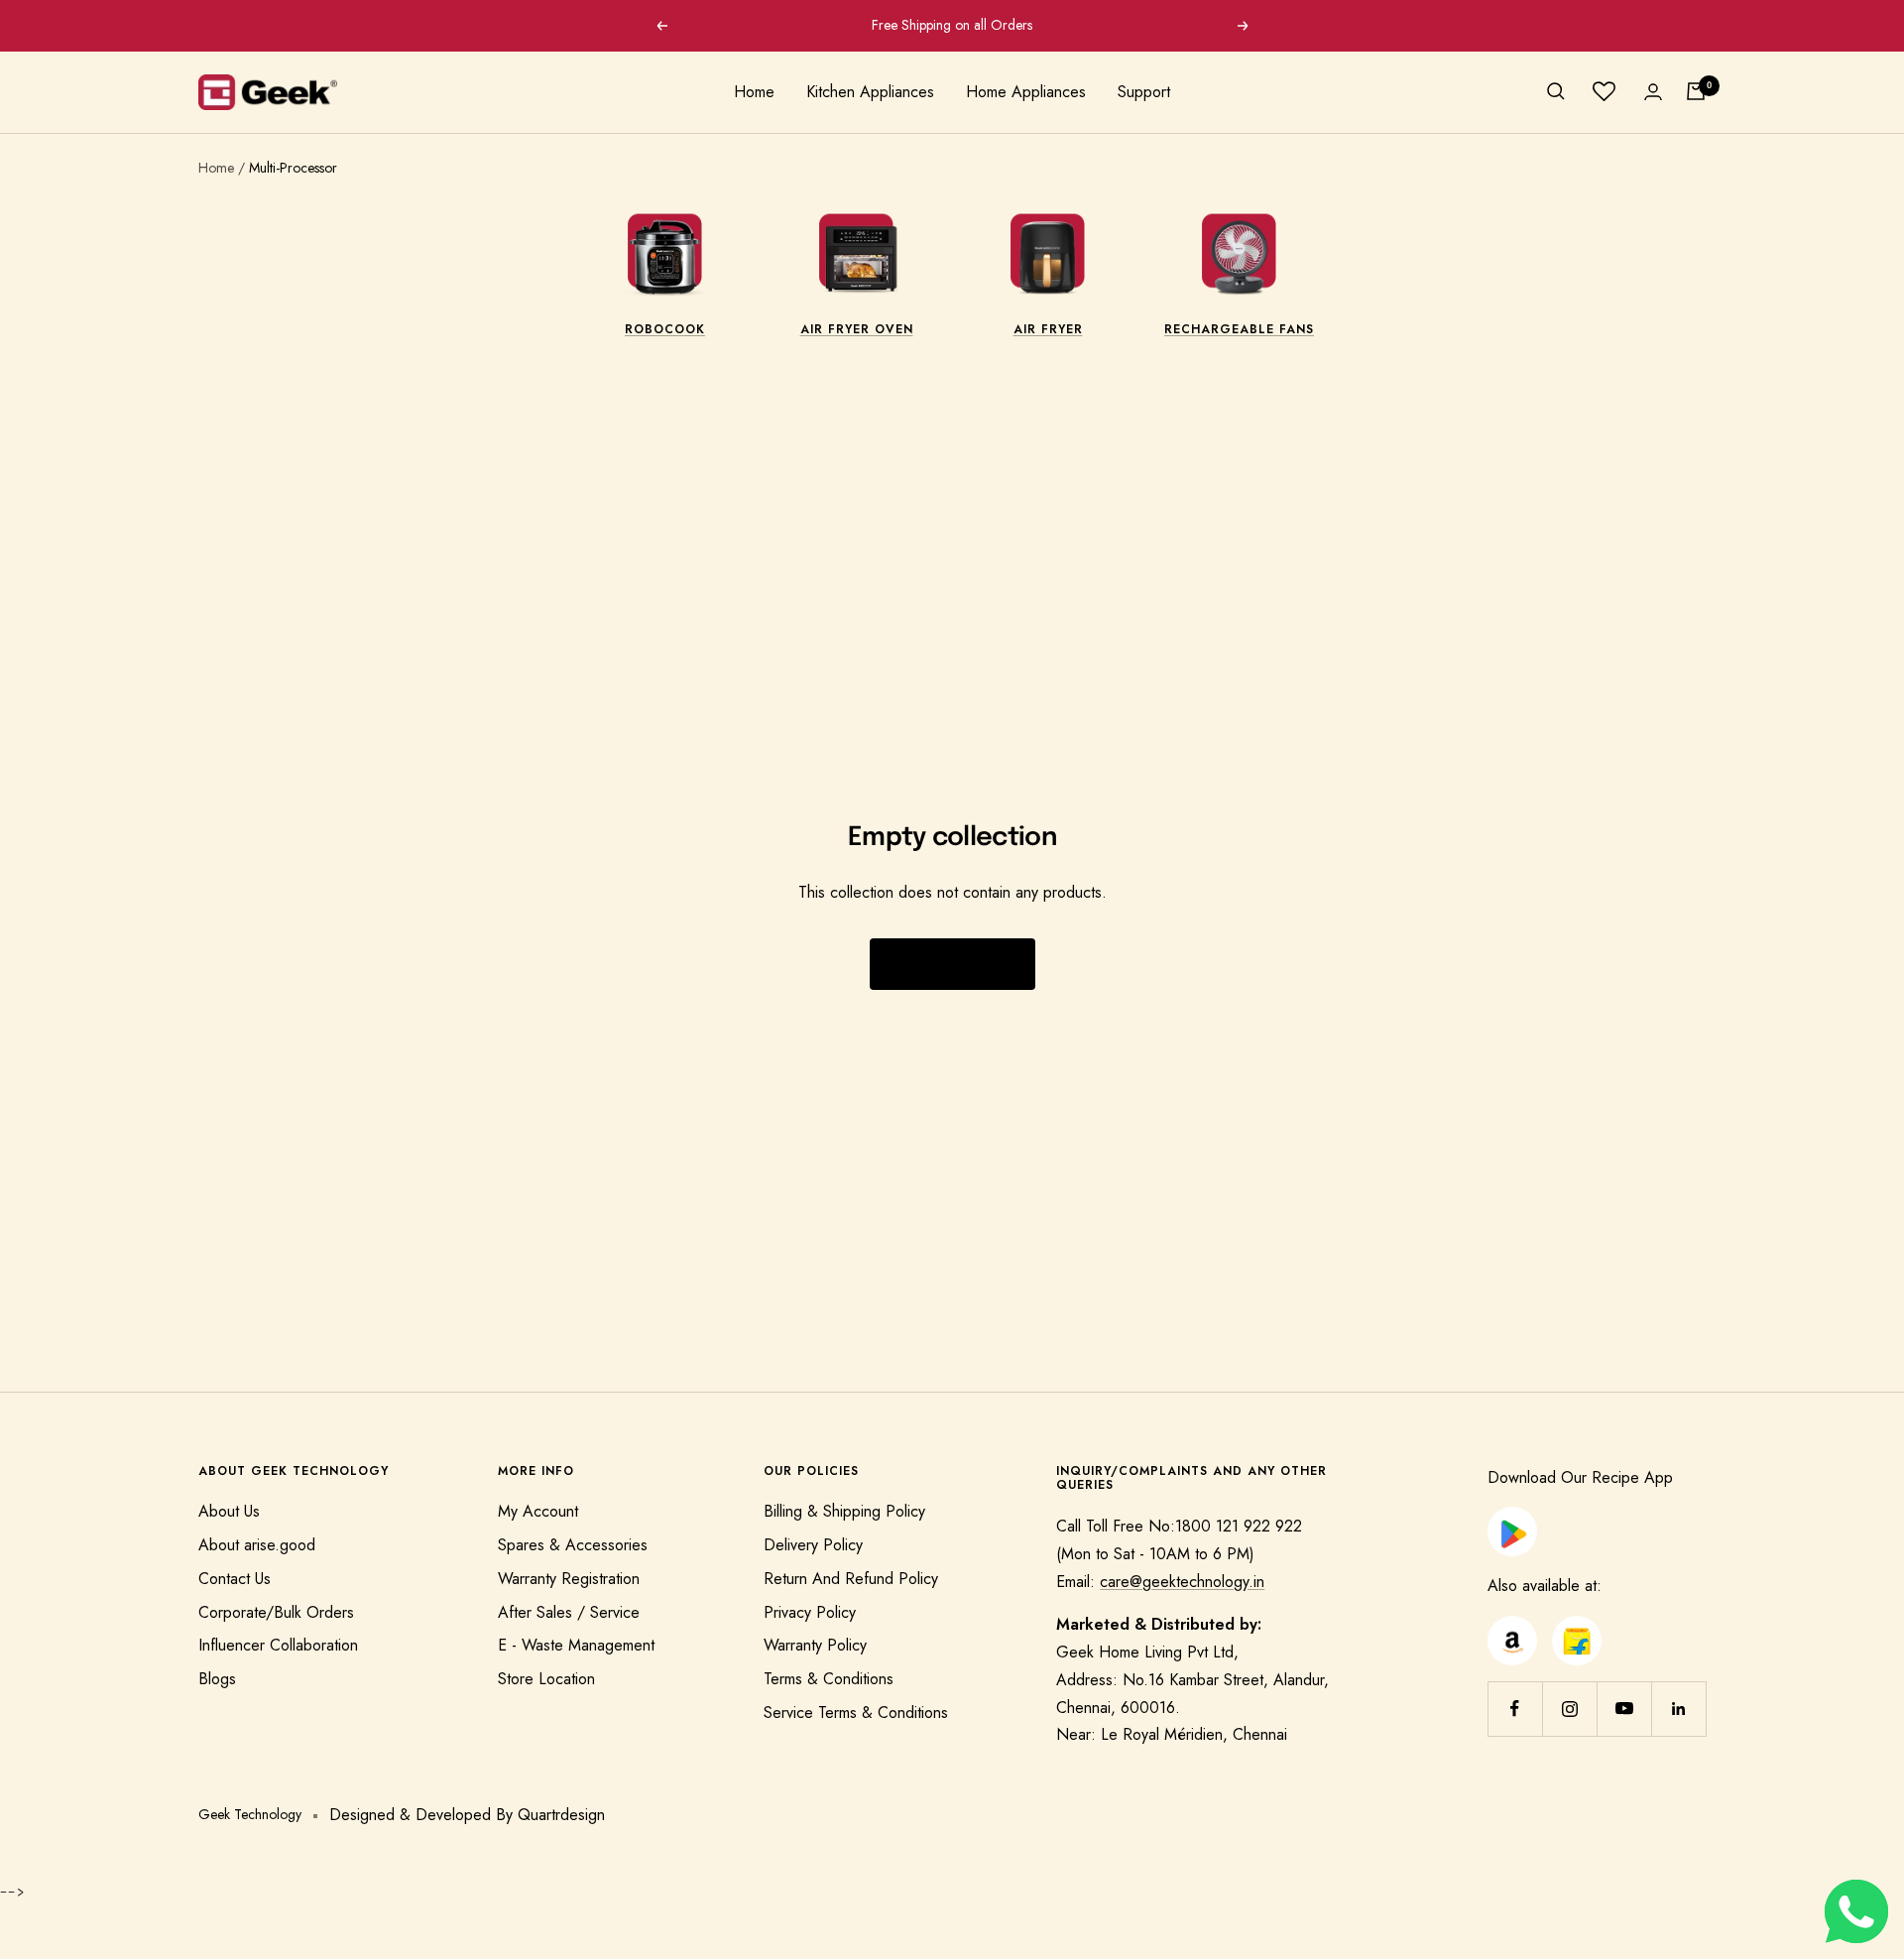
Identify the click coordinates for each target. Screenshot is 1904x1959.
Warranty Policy (815, 1645)
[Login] (1653, 92)
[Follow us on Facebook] (1515, 1709)
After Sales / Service (569, 1612)
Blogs (217, 1679)
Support (1144, 92)
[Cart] (1696, 91)
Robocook (665, 329)
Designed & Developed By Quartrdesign (467, 1815)
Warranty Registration (569, 1579)
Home (754, 92)
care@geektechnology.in (1182, 1582)
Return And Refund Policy (851, 1579)
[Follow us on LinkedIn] (1678, 1709)
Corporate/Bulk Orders (276, 1612)
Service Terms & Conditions (856, 1713)
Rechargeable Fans (1239, 329)
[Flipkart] (1577, 1629)
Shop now (952, 964)
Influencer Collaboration (278, 1645)
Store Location (546, 1679)
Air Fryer (1048, 329)
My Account (538, 1511)
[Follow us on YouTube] (1624, 1709)
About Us (229, 1511)
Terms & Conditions (829, 1679)
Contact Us (235, 1579)
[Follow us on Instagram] (1569, 1709)
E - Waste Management (576, 1645)
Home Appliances (1026, 92)
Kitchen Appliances (870, 92)
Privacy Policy (810, 1612)
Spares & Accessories (573, 1545)
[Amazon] (1512, 1629)
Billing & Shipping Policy (844, 1511)
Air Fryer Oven (857, 329)
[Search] (1556, 91)
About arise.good (257, 1545)
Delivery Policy (813, 1545)
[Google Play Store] (1512, 1520)
